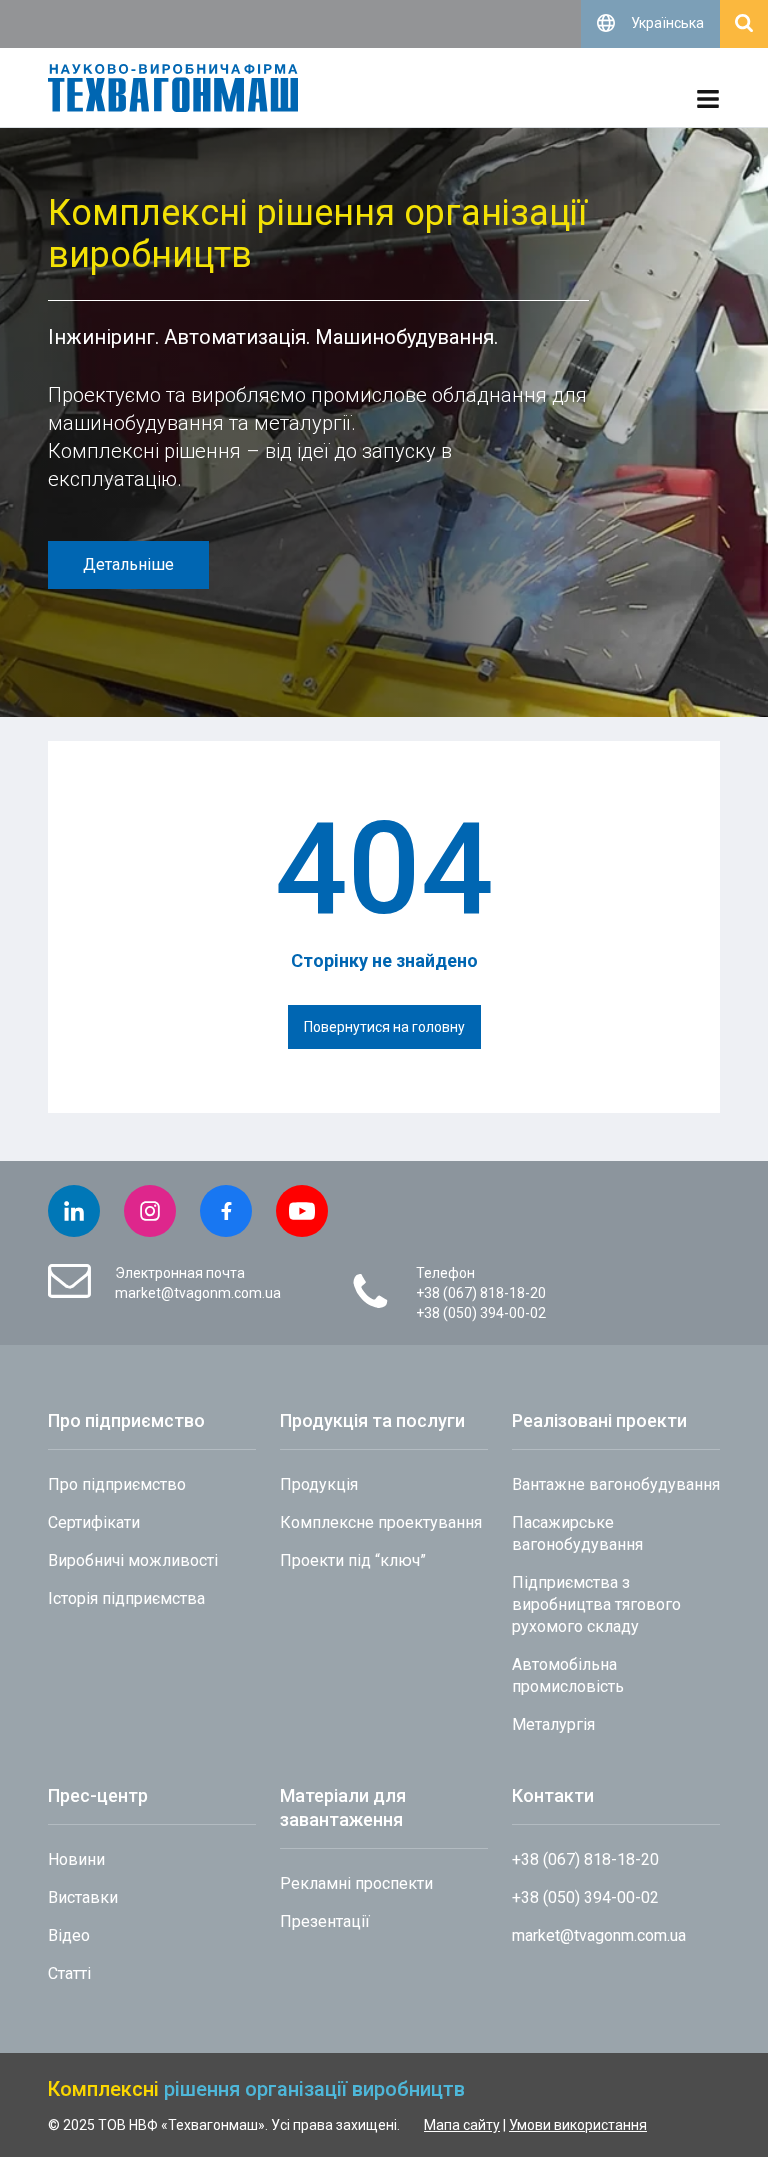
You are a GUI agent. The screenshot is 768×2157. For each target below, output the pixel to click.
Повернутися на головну (384, 1027)
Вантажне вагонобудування (616, 1484)
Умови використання (578, 2125)
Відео (69, 1935)
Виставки (83, 1897)
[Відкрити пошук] (744, 24)
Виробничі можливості (133, 1560)
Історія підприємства (126, 1598)
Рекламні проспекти (356, 1883)
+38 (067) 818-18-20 (481, 1293)
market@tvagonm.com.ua (198, 1293)
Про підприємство (117, 1484)
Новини (76, 1859)
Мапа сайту (462, 2125)
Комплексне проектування (381, 1522)
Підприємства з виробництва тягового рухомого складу (596, 1604)
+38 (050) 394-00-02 (481, 1313)
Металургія (553, 1724)
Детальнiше (128, 564)
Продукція (319, 1484)
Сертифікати (94, 1522)
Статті (69, 1973)
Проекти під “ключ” (353, 1560)
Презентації (325, 1921)
